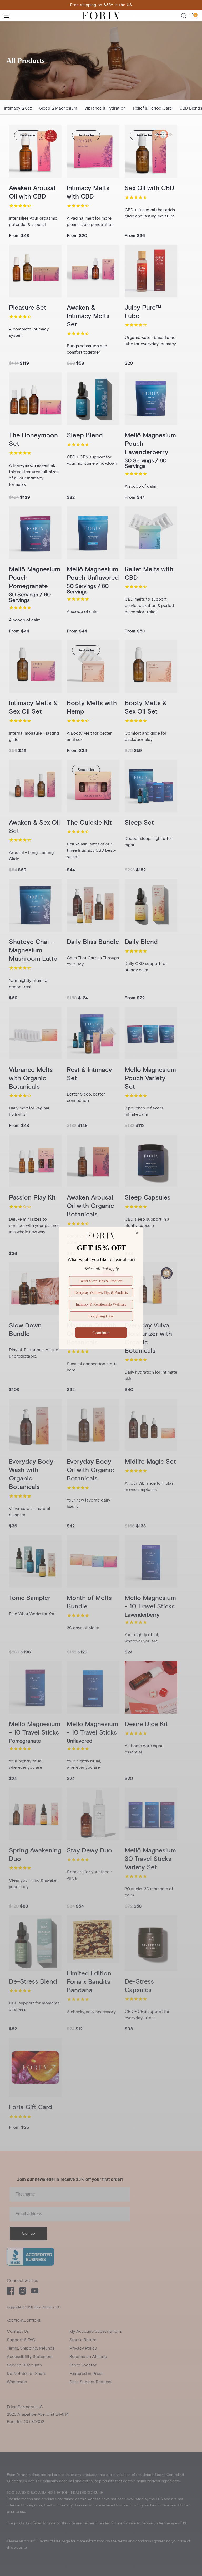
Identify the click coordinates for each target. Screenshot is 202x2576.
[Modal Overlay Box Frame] (101, 1288)
